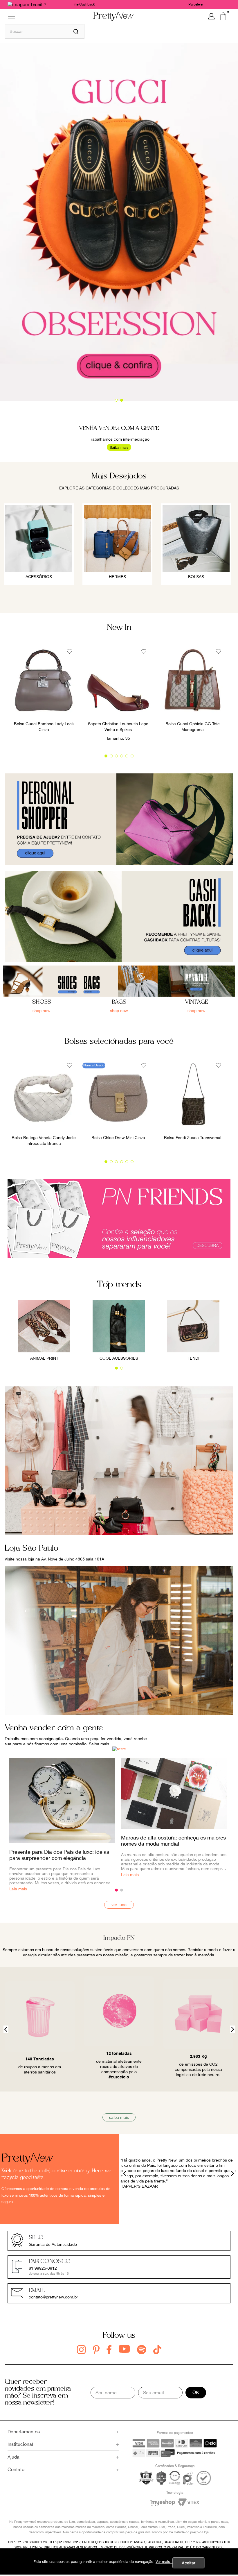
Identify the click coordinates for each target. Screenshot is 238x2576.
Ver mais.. (164, 2562)
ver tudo (119, 1905)
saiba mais (119, 2117)
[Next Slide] (232, 2029)
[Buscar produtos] (76, 31)
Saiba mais (119, 447)
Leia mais (130, 1875)
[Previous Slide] (6, 2029)
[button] (116, 400)
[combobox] (45, 31)
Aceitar (189, 2563)
